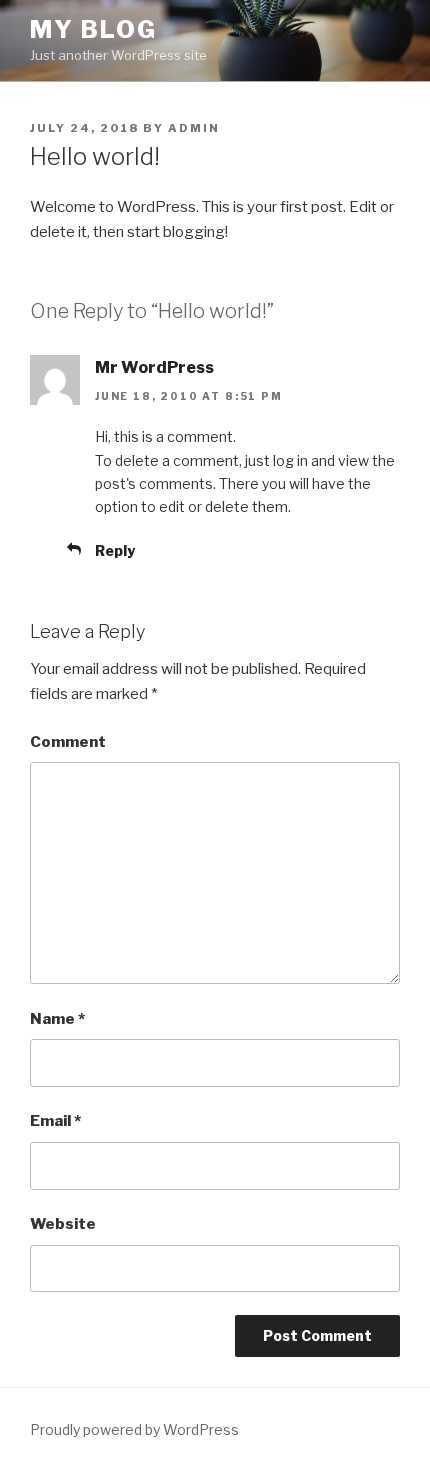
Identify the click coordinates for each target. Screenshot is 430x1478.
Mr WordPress (154, 367)
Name (57, 1019)
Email (55, 1121)
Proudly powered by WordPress (134, 1429)
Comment (68, 742)
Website (63, 1224)
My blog (93, 29)
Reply (115, 550)
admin (194, 128)
